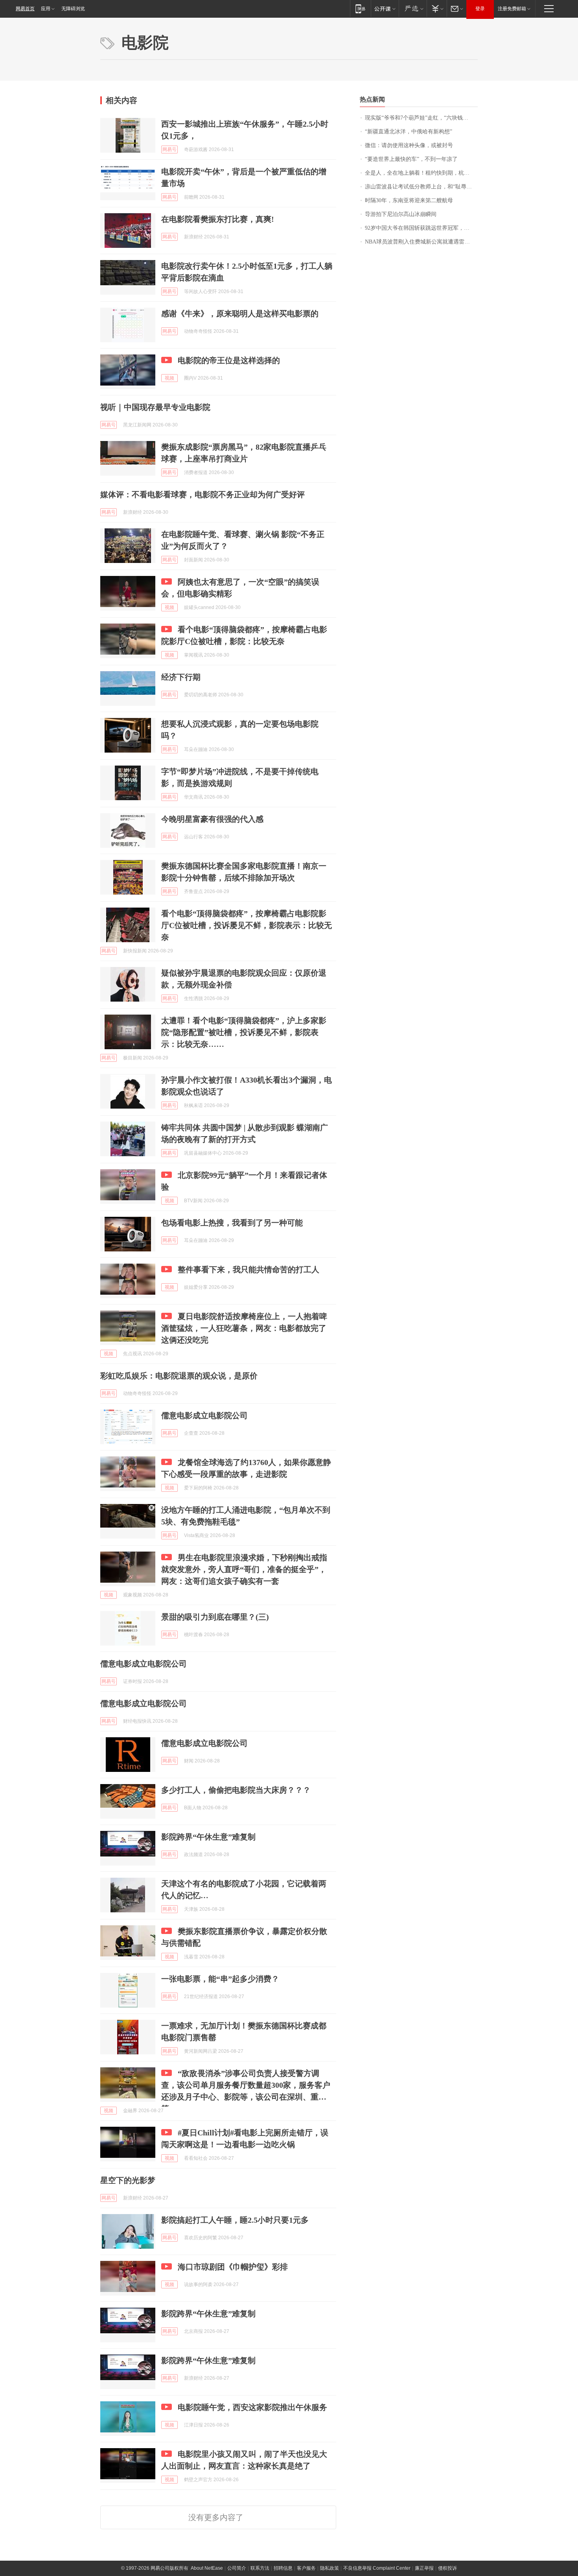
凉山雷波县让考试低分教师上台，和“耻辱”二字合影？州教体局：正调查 (421, 187)
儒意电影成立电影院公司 (204, 1415)
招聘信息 (283, 2568)
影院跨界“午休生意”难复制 (208, 1837)
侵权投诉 (447, 2568)
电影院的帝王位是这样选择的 (229, 360)
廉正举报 (424, 2568)
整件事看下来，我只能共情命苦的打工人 (249, 1270)
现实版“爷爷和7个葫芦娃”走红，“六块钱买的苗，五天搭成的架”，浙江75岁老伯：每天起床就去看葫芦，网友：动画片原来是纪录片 (421, 118)
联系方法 (260, 2568)
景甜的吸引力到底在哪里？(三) (215, 1617)
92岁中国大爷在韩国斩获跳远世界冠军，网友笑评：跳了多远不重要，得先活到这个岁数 (421, 228)
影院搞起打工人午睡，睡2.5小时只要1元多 (235, 2220)
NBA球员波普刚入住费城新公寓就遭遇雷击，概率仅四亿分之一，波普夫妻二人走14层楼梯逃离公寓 (421, 242)
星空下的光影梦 (128, 2180)
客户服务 (306, 2568)
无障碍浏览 (73, 9)
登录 (480, 9)
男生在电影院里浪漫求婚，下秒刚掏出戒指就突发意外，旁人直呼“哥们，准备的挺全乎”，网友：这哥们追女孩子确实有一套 (244, 1569)
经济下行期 (181, 677)
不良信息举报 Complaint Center (377, 2568)
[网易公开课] (385, 8)
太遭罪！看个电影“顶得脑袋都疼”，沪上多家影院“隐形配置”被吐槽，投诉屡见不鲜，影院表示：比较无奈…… (244, 1032)
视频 (169, 378)
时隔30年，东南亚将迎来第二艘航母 (409, 200)
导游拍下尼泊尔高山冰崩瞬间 (401, 214)
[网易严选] (413, 8)
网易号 (169, 149)
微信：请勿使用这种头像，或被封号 (409, 145)
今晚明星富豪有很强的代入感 (212, 819)
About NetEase (207, 2568)
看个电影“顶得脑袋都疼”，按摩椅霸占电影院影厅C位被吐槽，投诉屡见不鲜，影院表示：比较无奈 (247, 925)
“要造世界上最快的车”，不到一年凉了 (411, 159)
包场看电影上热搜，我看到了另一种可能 (232, 1223)
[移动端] (360, 8)
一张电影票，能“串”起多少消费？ (220, 1979)
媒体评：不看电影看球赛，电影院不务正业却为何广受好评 (202, 495)
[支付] (437, 8)
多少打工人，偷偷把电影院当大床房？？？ (236, 1790)
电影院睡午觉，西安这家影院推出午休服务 (252, 2407)
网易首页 (25, 9)
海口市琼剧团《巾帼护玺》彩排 (233, 2267)
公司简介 (237, 2568)
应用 (46, 9)
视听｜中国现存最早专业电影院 (155, 407)
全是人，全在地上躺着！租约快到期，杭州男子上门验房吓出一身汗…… (421, 173)
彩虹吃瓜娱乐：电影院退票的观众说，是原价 (179, 1376)
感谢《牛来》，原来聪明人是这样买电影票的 (240, 314)
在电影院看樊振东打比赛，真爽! (218, 219)
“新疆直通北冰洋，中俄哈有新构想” (409, 132)
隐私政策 (329, 2568)
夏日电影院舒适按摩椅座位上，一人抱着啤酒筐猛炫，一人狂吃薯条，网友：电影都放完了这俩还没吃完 (244, 1328)
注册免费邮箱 (512, 9)
